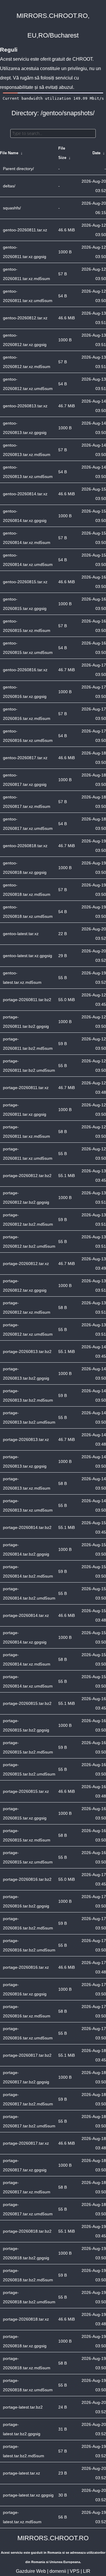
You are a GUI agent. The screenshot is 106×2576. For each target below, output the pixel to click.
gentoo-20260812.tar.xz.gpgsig (25, 340)
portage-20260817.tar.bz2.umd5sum (29, 2121)
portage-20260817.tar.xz (26, 2143)
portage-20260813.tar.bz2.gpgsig (26, 1373)
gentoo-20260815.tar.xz (25, 582)
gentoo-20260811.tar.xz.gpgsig (25, 252)
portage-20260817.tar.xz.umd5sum (28, 2209)
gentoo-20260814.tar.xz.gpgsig (25, 516)
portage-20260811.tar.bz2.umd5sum (29, 1066)
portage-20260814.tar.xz (26, 1615)
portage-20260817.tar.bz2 (27, 2055)
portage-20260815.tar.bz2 (27, 1703)
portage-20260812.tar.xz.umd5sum (28, 1329)
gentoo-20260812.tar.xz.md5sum (27, 362)
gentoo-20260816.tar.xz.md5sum (27, 714)
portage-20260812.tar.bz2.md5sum (28, 1220)
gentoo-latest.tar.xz (21, 934)
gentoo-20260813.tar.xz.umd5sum (28, 472)
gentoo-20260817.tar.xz (25, 758)
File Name (9, 153)
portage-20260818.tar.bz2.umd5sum (29, 2297)
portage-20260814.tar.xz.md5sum (27, 1659)
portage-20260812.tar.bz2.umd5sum (29, 1242)
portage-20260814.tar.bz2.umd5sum (29, 1593)
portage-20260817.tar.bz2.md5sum (28, 2099)
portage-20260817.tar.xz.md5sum (27, 2187)
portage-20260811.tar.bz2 (27, 1000)
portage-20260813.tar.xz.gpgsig (25, 1461)
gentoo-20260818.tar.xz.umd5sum (28, 912)
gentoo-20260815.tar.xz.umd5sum (28, 648)
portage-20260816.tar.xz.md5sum (27, 2011)
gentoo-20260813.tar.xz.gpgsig (25, 428)
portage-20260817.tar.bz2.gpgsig (26, 2077)
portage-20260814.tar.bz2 (27, 1527)
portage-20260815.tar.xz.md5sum (27, 1835)
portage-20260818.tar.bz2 (27, 2231)
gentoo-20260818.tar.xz (25, 846)
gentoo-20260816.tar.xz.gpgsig (25, 692)
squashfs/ (12, 208)
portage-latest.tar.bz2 (23, 2407)
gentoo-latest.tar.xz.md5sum (22, 978)
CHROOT (82, 59)
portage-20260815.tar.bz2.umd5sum (29, 1769)
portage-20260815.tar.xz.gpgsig (25, 1813)
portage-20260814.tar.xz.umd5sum (28, 1681)
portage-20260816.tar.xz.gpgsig (25, 1989)
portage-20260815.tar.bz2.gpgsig (26, 1725)
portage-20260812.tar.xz (26, 1264)
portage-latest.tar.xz (21, 2473)
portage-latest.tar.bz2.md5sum (24, 2451)
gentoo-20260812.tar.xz (25, 318)
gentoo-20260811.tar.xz (25, 230)
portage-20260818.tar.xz (26, 2319)
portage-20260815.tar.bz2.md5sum (28, 1747)
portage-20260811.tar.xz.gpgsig (25, 1110)
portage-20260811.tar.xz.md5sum (26, 1132)
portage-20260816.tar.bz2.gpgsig (26, 1901)
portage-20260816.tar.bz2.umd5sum (29, 1945)
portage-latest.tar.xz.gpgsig (28, 2495)
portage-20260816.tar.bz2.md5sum (28, 1923)
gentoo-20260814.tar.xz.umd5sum (28, 560)
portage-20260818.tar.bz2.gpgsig (26, 2253)
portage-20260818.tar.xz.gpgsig (25, 2341)
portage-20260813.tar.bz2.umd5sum (29, 1417)
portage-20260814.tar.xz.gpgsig (25, 1637)
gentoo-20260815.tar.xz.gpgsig (25, 604)
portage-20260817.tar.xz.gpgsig (25, 2165)
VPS (75, 2571)
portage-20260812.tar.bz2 (27, 1176)
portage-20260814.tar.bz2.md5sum (28, 1571)
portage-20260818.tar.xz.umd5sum (28, 2385)
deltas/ (9, 186)
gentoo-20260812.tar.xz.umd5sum (28, 384)
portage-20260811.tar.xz (26, 1088)
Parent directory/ (18, 169)
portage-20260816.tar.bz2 (27, 1879)
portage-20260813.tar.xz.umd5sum (28, 1505)
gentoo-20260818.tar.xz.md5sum (27, 890)
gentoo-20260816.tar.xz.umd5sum (28, 736)
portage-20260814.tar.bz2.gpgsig (26, 1549)
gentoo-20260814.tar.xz (25, 494)
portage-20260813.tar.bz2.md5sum (28, 1395)
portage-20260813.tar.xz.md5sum (27, 1483)
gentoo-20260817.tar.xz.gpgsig (25, 780)
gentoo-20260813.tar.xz (25, 406)
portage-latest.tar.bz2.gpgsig (22, 2429)
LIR (87, 2571)
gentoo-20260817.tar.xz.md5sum (27, 802)
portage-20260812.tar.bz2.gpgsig (26, 1198)
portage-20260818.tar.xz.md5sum (27, 2363)
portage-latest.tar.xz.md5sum (22, 2517)
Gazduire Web (31, 2571)
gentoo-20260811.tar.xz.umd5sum (28, 296)
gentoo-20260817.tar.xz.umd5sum (28, 824)
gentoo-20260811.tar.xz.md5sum (26, 274)
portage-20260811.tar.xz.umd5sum (28, 1154)
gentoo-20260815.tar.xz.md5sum (27, 626)
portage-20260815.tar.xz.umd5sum (28, 1857)
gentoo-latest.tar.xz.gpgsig (28, 956)
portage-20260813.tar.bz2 (27, 1351)
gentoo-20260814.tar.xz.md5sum (27, 538)
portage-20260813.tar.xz (26, 1439)
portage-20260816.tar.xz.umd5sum (28, 2033)
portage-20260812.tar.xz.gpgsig (25, 1286)
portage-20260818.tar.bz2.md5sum (28, 2275)
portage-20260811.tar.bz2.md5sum (28, 1044)
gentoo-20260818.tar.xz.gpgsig (25, 868)
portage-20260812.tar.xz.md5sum (27, 1307)
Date (96, 153)
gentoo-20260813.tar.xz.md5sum (27, 450)
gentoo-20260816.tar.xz (25, 670)
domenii (58, 2571)
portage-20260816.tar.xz (26, 1967)
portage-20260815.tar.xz (26, 1791)
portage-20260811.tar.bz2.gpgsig (26, 1022)
